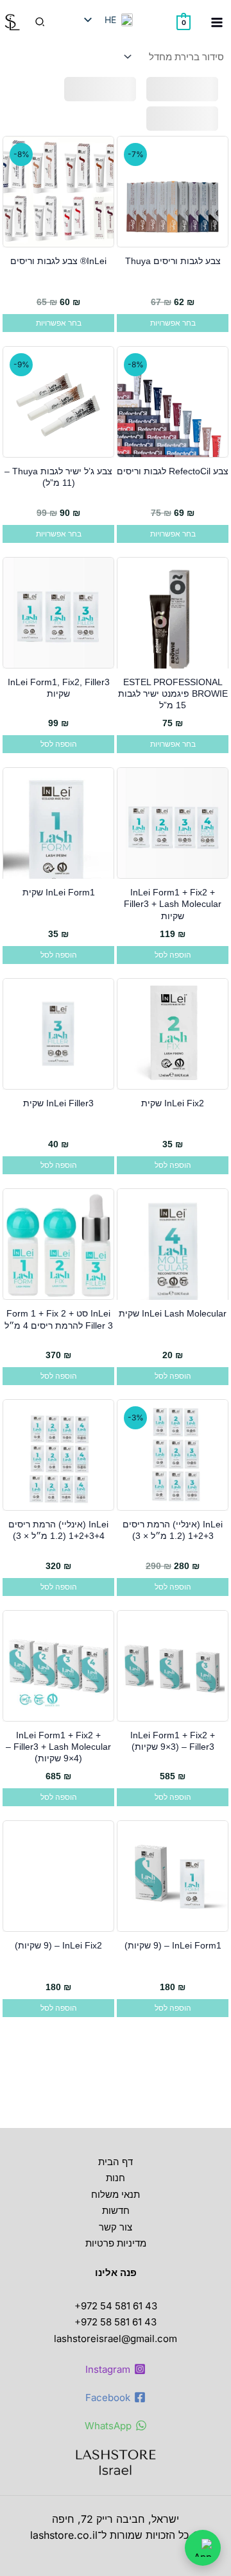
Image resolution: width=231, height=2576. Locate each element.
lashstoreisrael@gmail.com (116, 2339)
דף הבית (116, 2162)
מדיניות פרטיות (116, 2243)
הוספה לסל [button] (59, 744)
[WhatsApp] (203, 2548)
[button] (39, 22)
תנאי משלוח (116, 2194)
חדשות (116, 2210)
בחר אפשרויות (173, 323)
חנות (116, 2178)
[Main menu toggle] (217, 22)
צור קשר (116, 2227)
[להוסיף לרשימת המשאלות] (215, 154)
